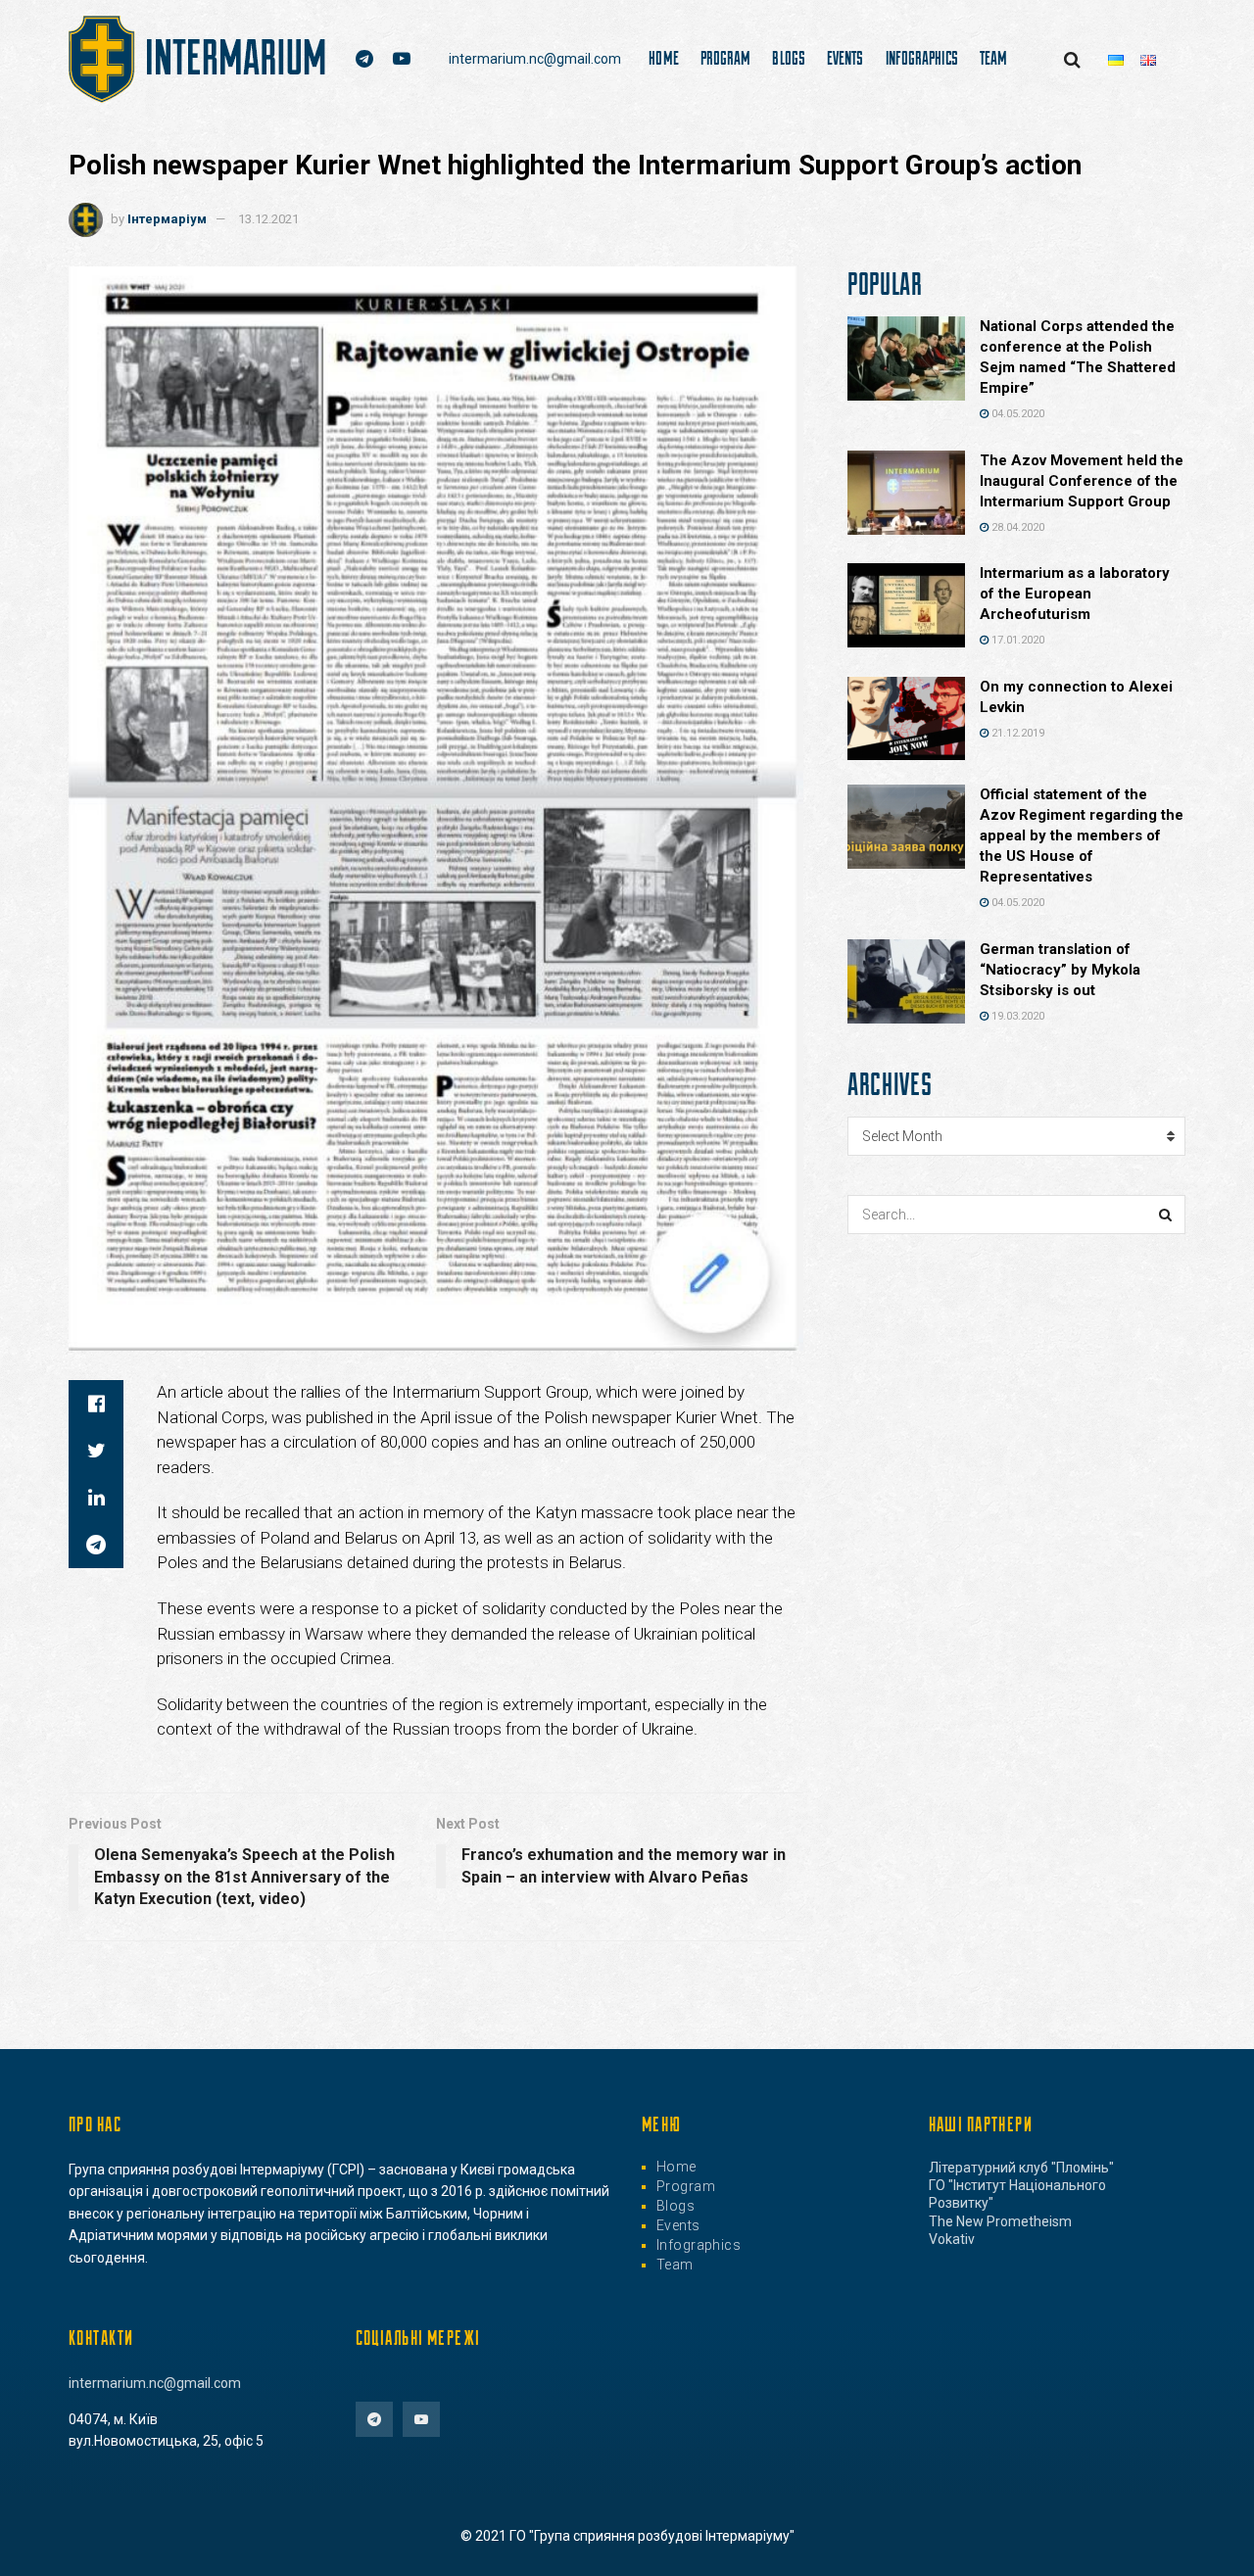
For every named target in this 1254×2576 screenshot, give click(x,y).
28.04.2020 (1016, 527)
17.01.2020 (1016, 640)
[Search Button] (1166, 1215)
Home (663, 58)
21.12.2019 (1016, 733)
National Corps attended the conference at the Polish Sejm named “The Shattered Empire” (1078, 357)
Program (726, 58)
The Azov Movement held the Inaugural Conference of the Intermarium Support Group (1082, 481)
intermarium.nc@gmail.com (535, 59)
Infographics (922, 58)
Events (845, 58)
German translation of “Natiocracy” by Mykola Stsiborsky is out (1060, 970)
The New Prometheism (1000, 2221)
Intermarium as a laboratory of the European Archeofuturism (1075, 594)
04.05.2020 (1016, 414)
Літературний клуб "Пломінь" (1021, 2168)
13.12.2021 (268, 219)
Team (993, 58)
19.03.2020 (1016, 1016)
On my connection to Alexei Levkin (1076, 697)
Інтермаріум (167, 219)
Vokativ (952, 2239)
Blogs (789, 58)
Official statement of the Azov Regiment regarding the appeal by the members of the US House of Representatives (1082, 835)
